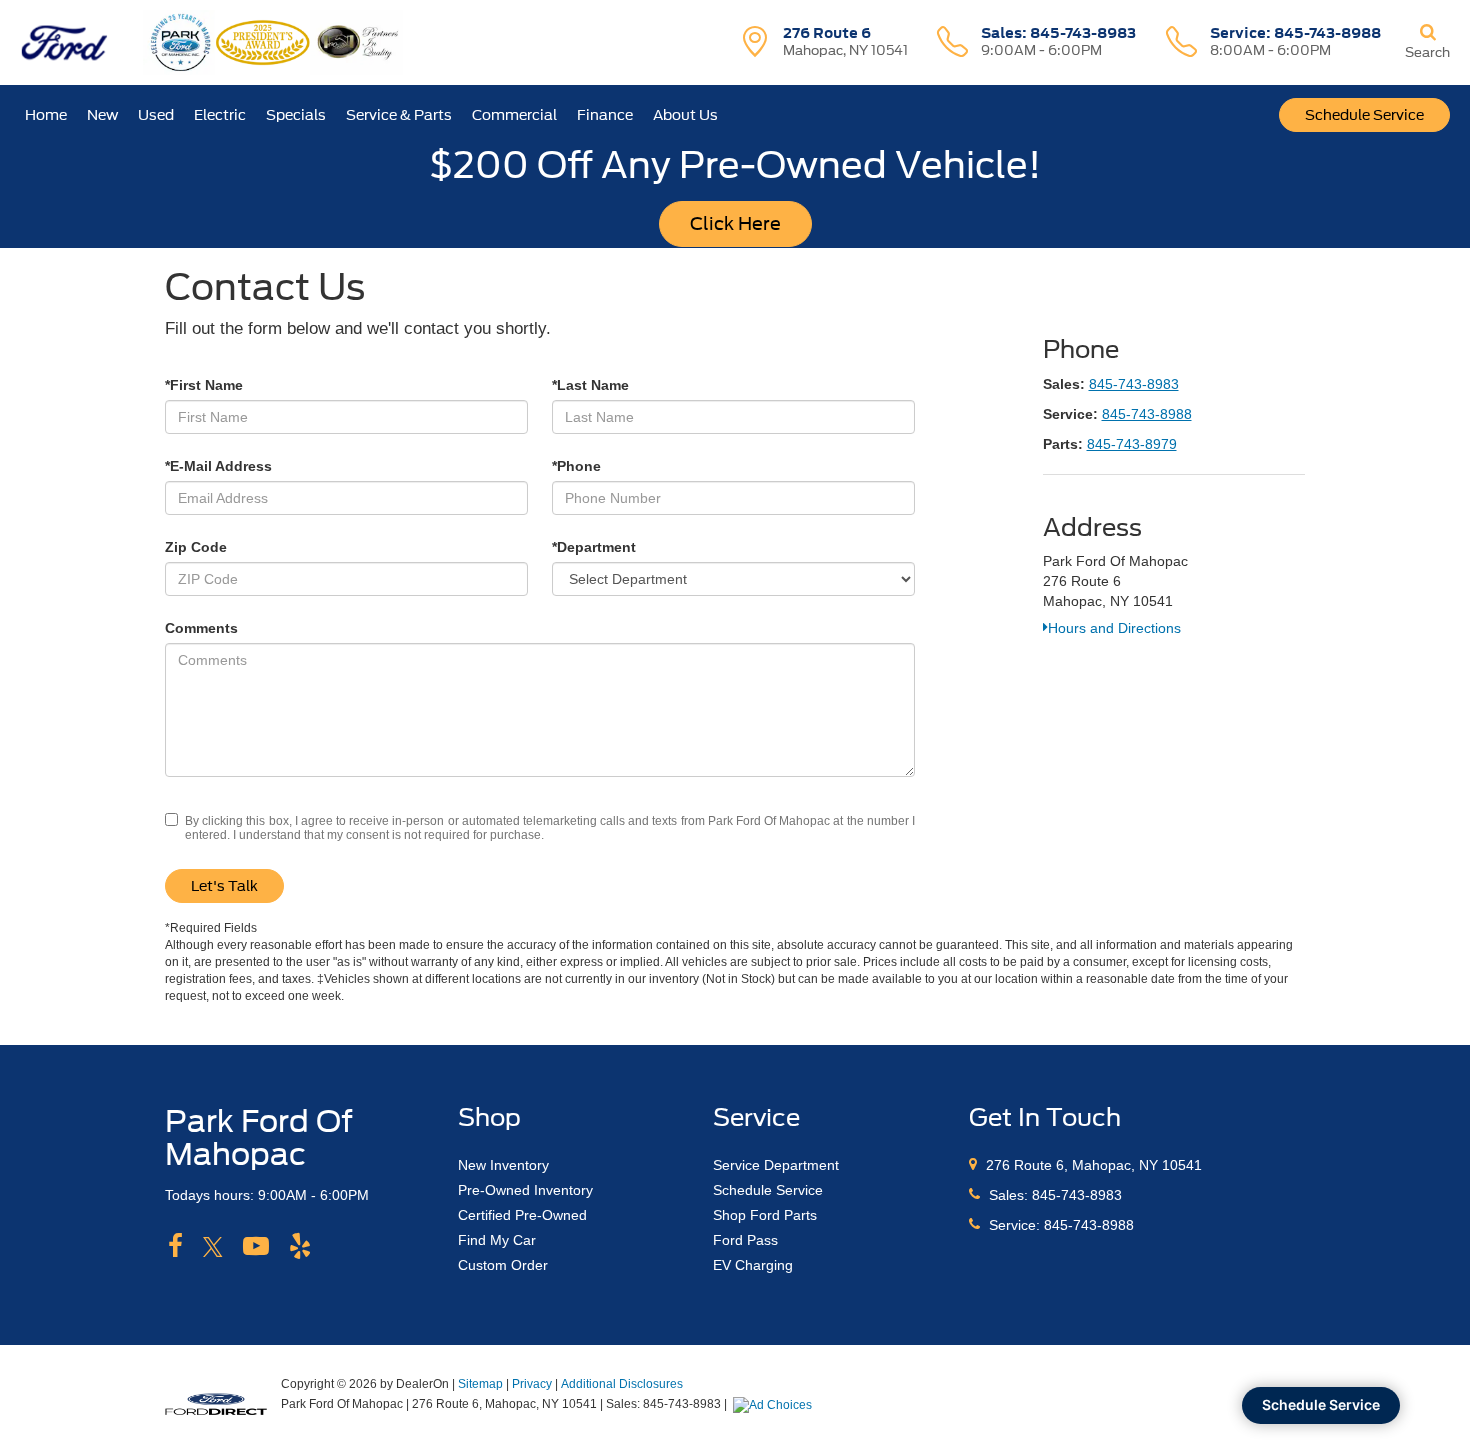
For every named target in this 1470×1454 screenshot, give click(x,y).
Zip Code (196, 547)
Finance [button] (605, 115)
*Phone (576, 466)
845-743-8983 (1134, 384)
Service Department (776, 1165)
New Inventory (503, 1165)
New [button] (102, 115)
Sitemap (480, 1384)
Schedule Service (1364, 115)
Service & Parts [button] (399, 115)
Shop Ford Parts (765, 1215)
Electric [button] (220, 115)
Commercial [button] (514, 115)
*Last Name (590, 385)
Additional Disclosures (622, 1384)
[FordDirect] (216, 1403)
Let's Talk (224, 886)
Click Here (735, 223)
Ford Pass (745, 1240)
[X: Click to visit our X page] (213, 1247)
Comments (201, 628)
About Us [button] (685, 115)
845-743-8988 (1147, 414)
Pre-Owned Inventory (525, 1190)
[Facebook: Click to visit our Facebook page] (175, 1247)
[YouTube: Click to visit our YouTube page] (256, 1247)
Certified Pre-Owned (522, 1215)
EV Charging (753, 1265)
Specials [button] (296, 115)
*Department (594, 547)
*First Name (204, 385)
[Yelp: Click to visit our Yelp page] (300, 1247)
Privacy (532, 1384)
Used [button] (156, 115)
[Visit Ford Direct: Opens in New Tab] (775, 1404)
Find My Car (497, 1240)
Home (46, 115)
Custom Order (503, 1265)
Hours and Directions (1114, 628)
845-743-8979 (1132, 444)
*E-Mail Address (218, 466)
